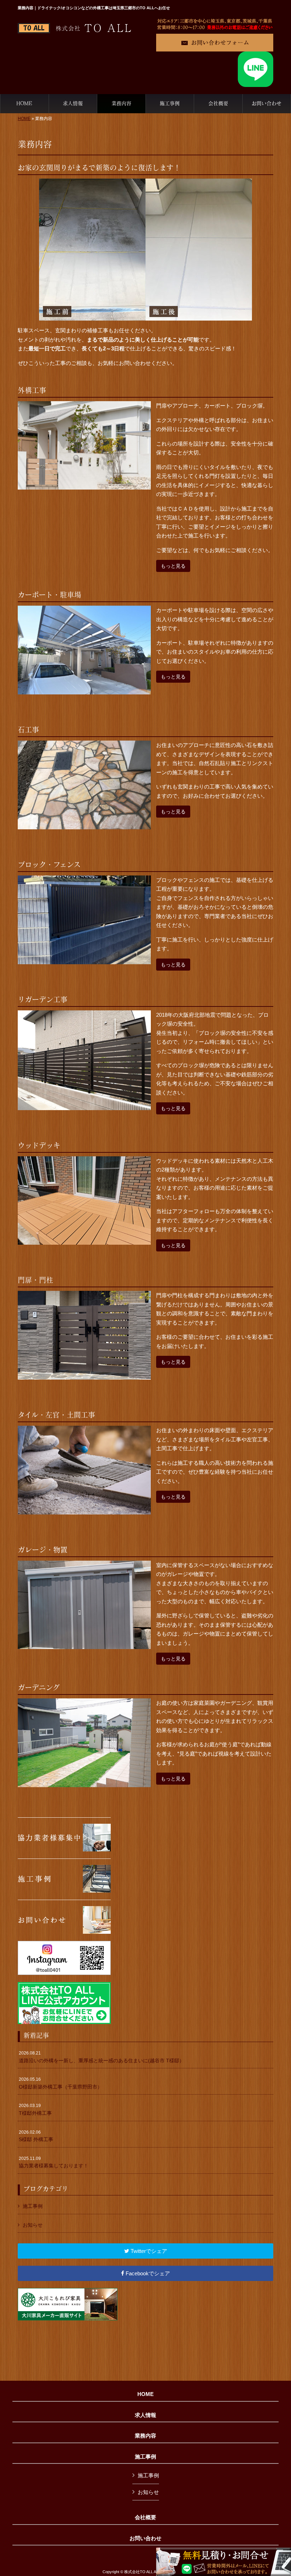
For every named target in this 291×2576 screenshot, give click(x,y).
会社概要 (145, 2517)
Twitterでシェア (148, 2251)
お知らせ (33, 2225)
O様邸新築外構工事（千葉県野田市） (61, 2083)
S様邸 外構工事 (36, 2136)
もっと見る (173, 566)
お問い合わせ (145, 2538)
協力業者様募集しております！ (54, 2162)
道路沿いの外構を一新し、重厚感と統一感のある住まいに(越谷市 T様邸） (101, 2057)
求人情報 (145, 2415)
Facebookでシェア (147, 2273)
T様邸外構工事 (35, 2110)
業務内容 (145, 2436)
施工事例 (33, 2206)
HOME (24, 119)
